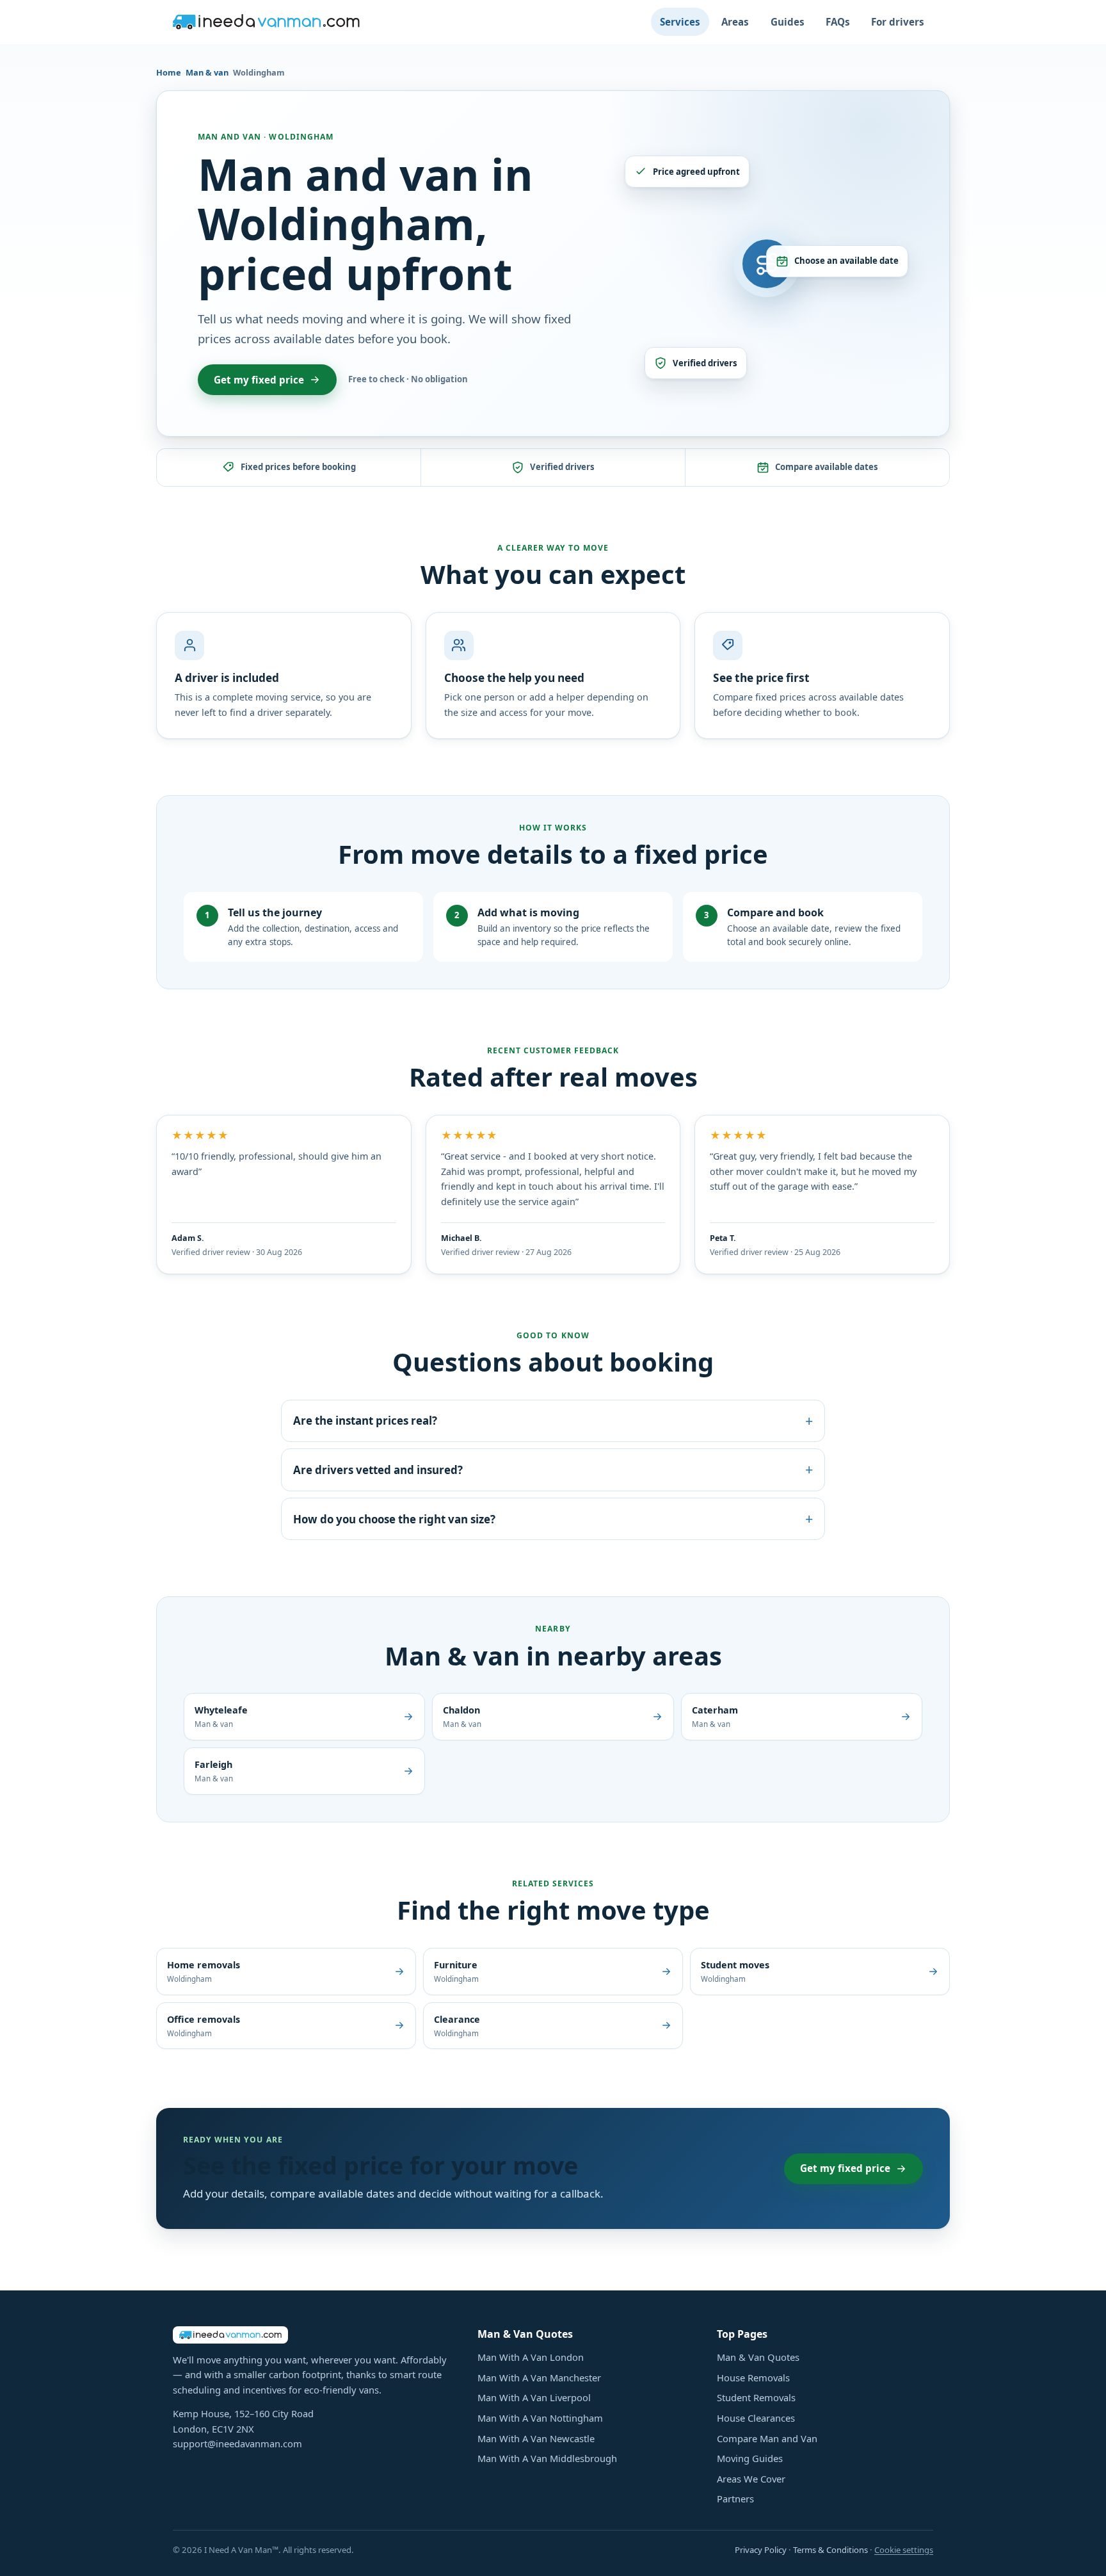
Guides (788, 22)
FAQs (838, 22)
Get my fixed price (259, 380)
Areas (735, 22)
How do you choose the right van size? (553, 1519)
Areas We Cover (751, 2479)
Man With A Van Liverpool (534, 2397)
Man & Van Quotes (758, 2357)
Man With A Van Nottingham (540, 2418)
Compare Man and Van (767, 2438)
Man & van (207, 72)
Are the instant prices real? (553, 1421)
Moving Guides (750, 2458)
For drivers (898, 22)
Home (169, 72)
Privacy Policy (761, 2550)
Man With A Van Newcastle (536, 2438)
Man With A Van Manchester (539, 2378)
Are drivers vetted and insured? (553, 1469)
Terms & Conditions (830, 2550)
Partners (735, 2499)
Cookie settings (904, 2550)
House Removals (753, 2378)
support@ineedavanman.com (237, 2443)
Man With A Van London (531, 2357)
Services (680, 22)
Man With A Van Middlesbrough (547, 2458)
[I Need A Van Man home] (266, 22)
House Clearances (756, 2418)
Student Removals (756, 2397)
